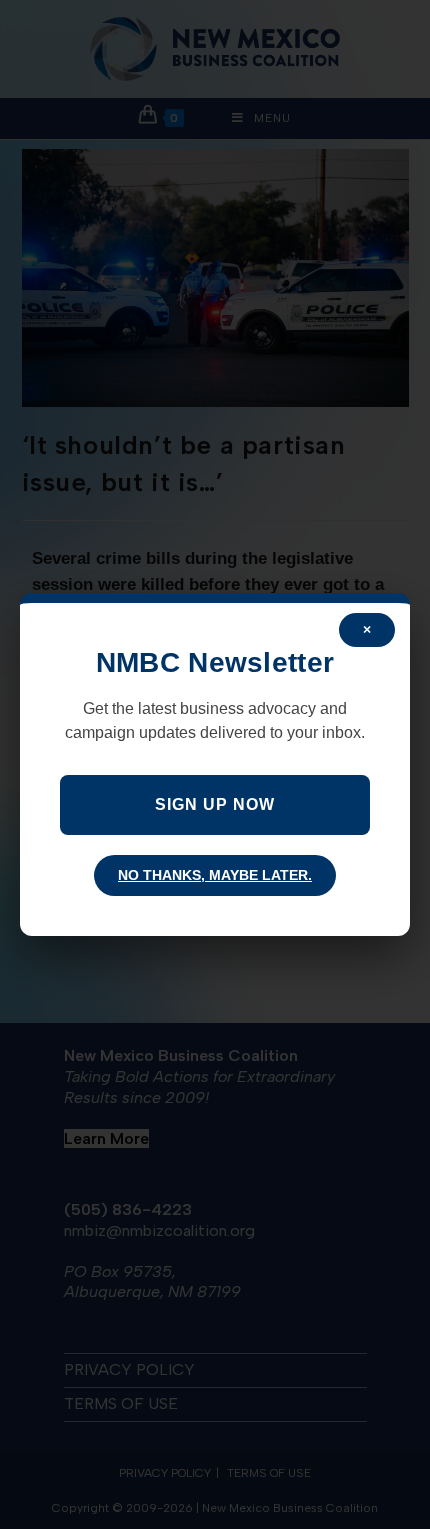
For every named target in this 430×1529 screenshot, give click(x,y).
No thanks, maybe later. (215, 875)
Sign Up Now (215, 804)
